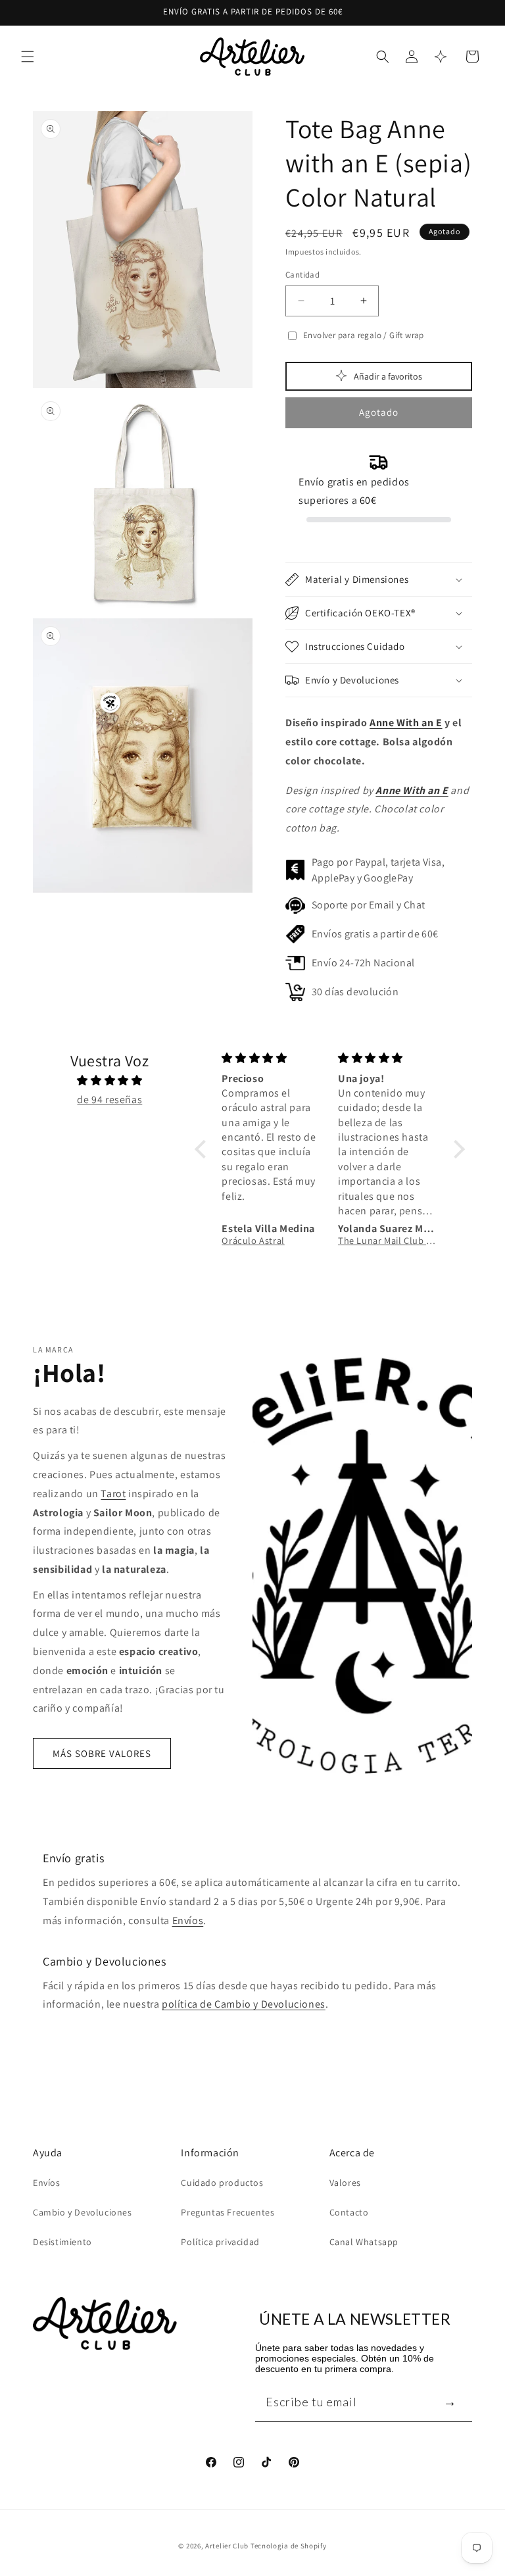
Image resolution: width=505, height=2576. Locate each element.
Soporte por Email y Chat (369, 905)
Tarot (113, 1494)
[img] (110, 1081)
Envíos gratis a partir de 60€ (375, 934)
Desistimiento (62, 2242)
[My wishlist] (441, 57)
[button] (28, 57)
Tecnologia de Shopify (289, 2546)
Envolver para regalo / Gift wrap (364, 335)
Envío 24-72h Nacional (363, 963)
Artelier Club (227, 2546)
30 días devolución (355, 992)
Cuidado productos (222, 2183)
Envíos (188, 1920)
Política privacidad (220, 2242)
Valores (345, 2183)
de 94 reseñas (109, 1100)
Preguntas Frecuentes (228, 2212)
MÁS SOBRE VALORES (102, 1753)
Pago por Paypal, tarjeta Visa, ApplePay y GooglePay (378, 870)
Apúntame (450, 2401)
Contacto (349, 2212)
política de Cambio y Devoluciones (244, 2004)
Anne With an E (406, 723)
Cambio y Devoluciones (83, 2212)
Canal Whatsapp (364, 2242)
